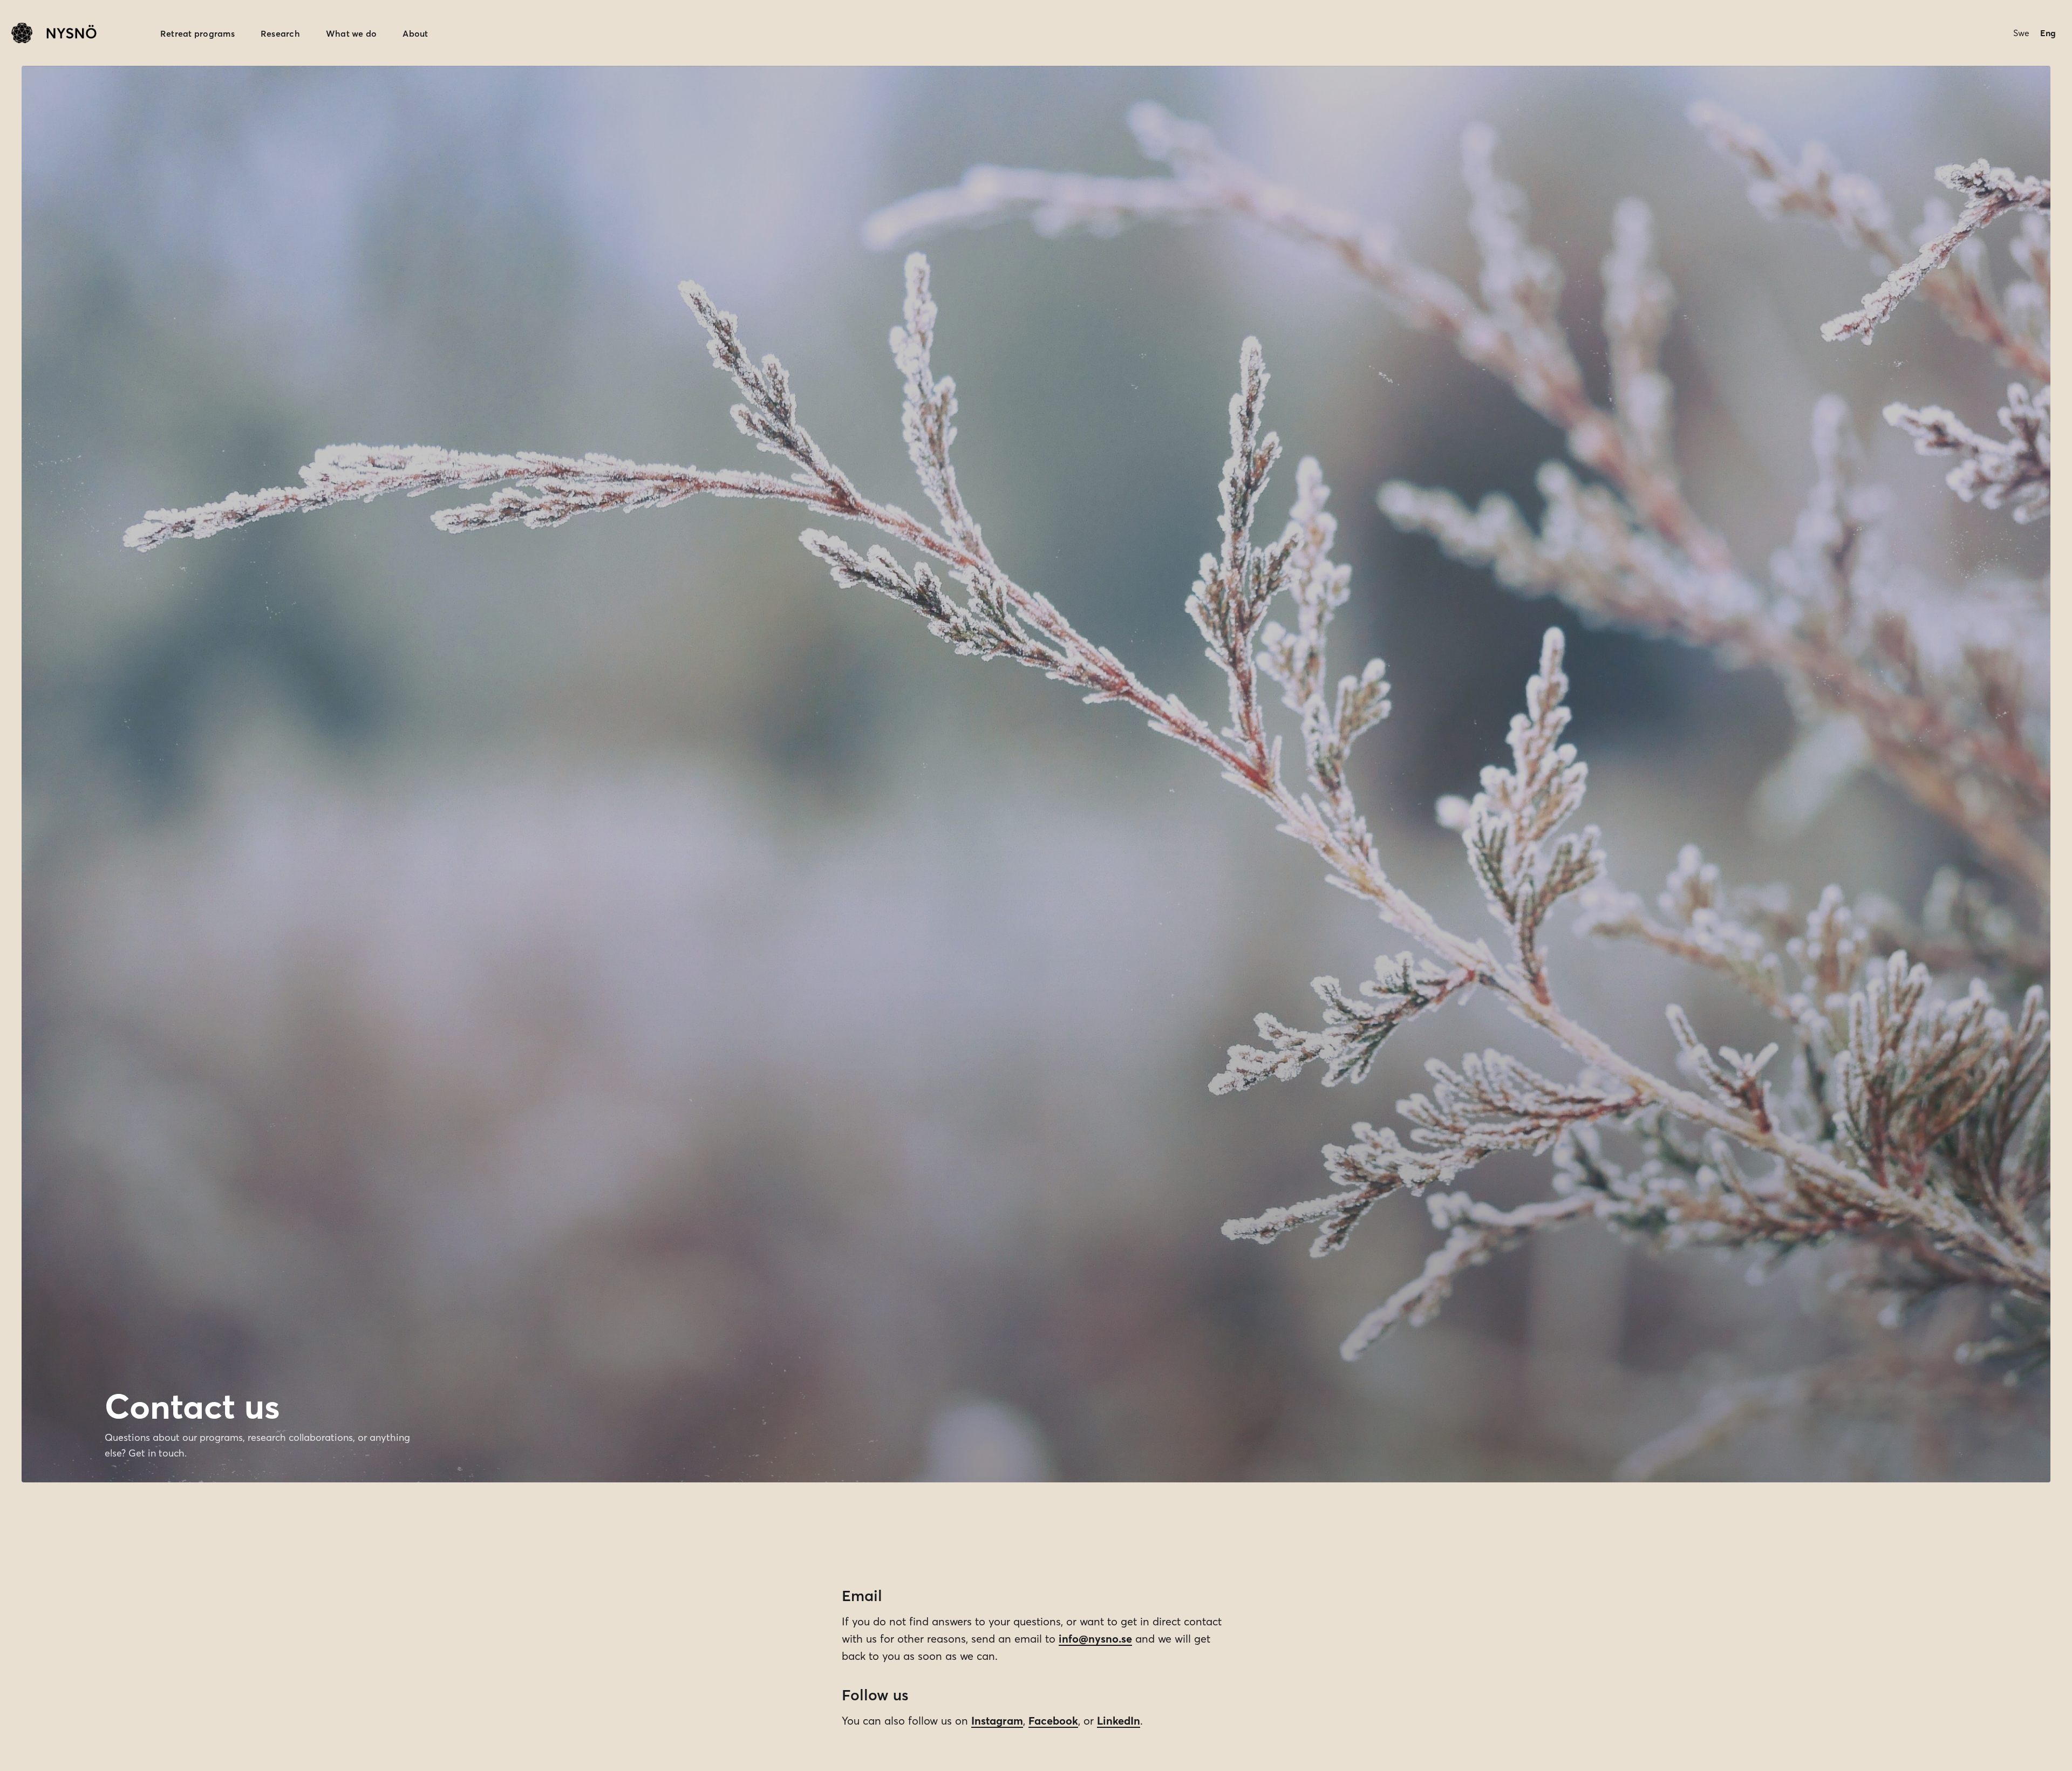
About (415, 33)
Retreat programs (197, 33)
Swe (2021, 33)
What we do (352, 33)
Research (280, 33)
